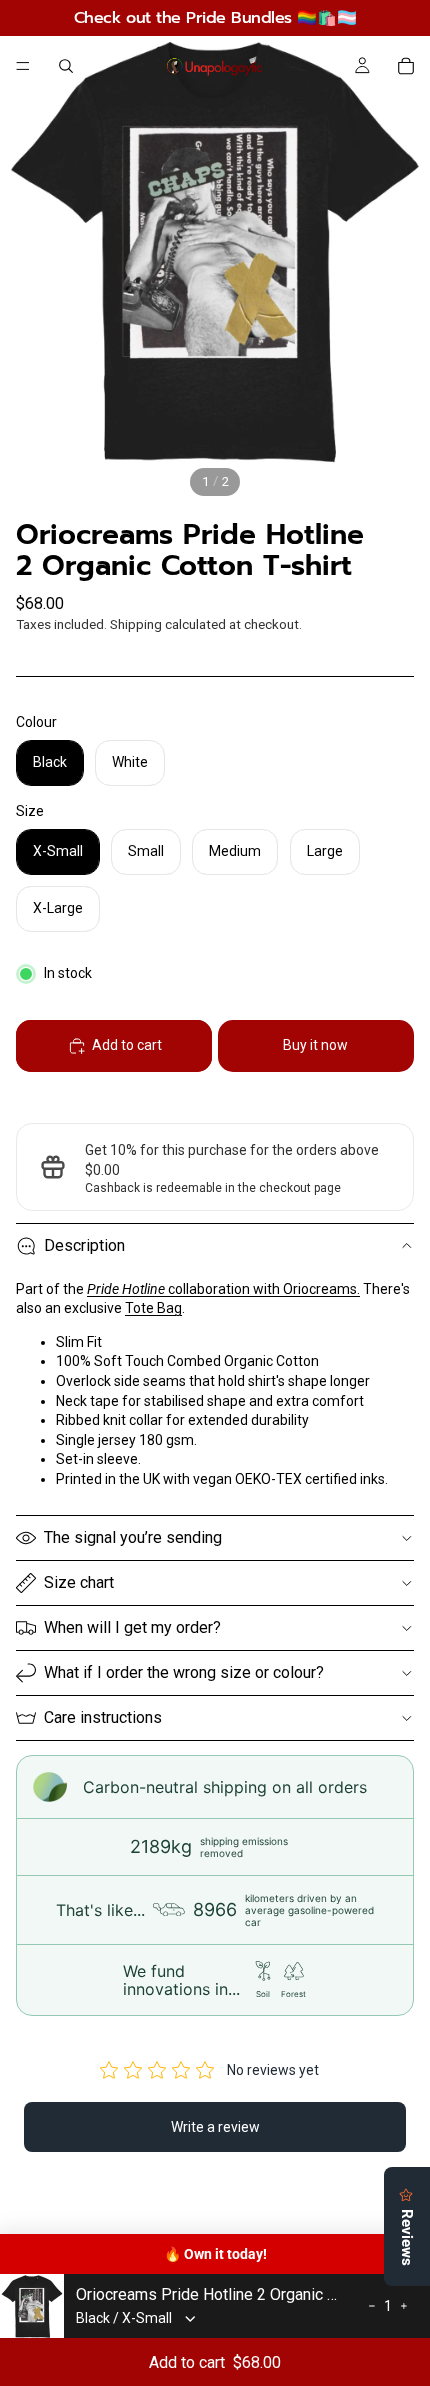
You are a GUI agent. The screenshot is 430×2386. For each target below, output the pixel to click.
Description (84, 1245)
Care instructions (103, 1717)
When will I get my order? (132, 1627)
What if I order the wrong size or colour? (184, 1672)
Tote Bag (153, 1308)
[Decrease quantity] (372, 2306)
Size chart (79, 1582)
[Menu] (23, 66)
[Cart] (406, 66)
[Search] (66, 66)
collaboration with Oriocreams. (223, 1289)
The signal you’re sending (133, 1537)
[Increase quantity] (404, 2306)
